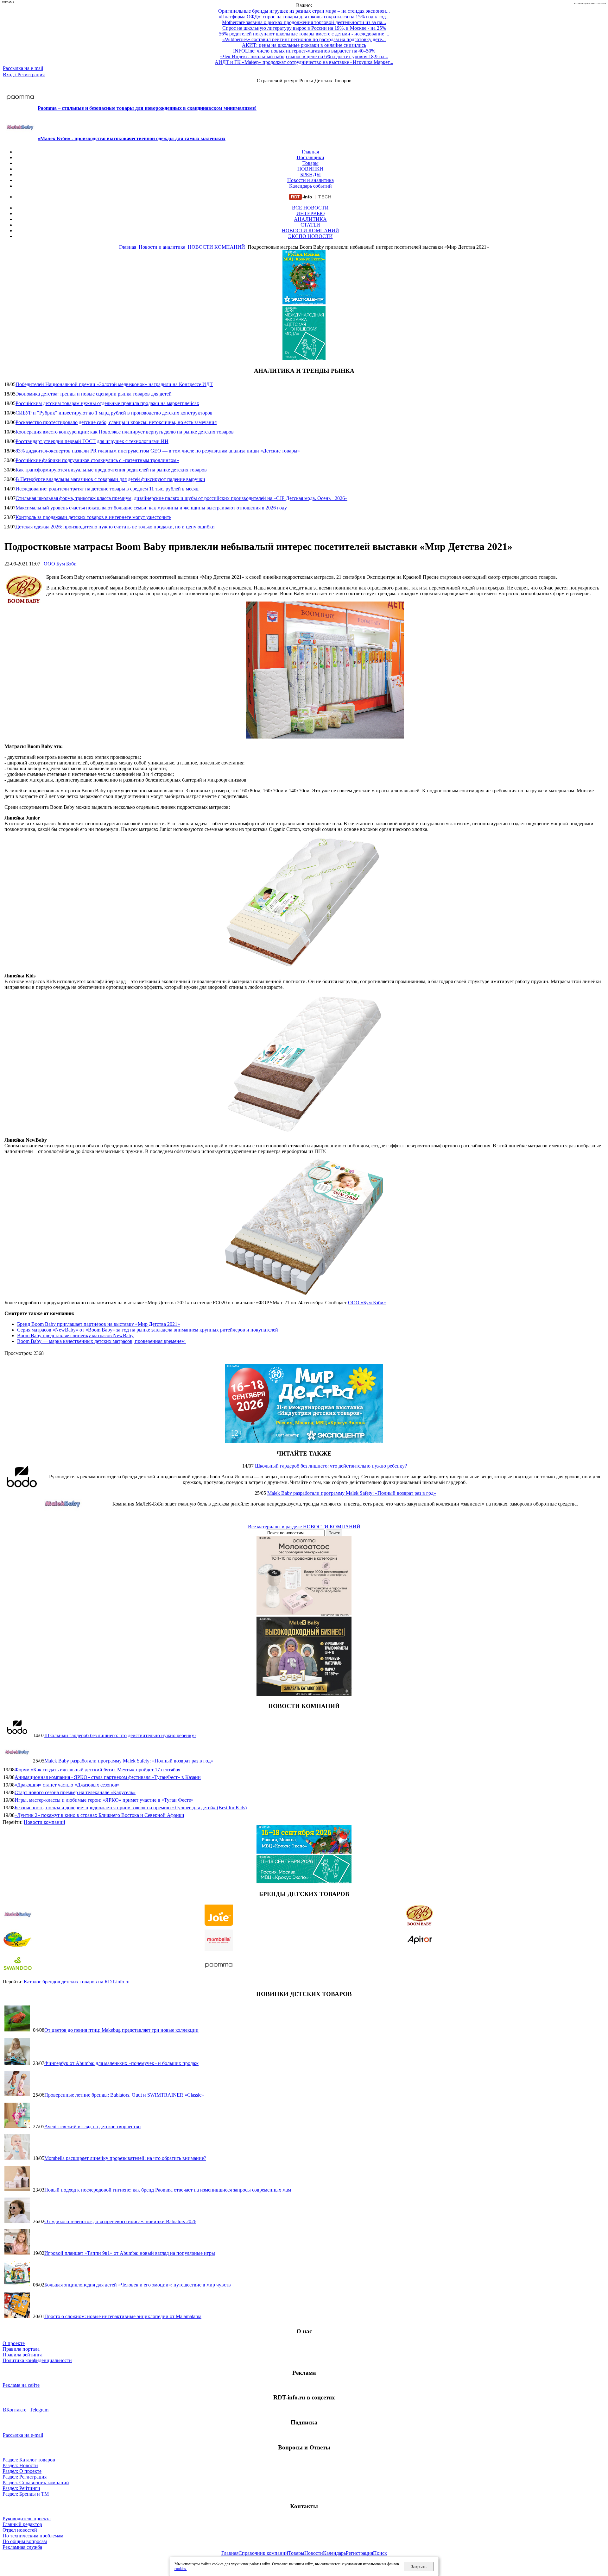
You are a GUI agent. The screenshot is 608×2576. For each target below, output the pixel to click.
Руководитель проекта (27, 2519)
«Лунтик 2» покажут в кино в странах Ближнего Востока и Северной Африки (99, 1815)
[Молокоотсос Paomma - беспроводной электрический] (304, 1614)
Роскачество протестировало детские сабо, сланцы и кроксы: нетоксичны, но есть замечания (116, 422)
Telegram (39, 2410)
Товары (310, 163)
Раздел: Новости (20, 2465)
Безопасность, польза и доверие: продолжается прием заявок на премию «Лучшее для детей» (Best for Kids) (131, 1808)
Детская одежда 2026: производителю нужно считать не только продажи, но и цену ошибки (115, 527)
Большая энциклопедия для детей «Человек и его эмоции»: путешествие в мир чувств (138, 2285)
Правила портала (21, 2349)
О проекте (14, 2343)
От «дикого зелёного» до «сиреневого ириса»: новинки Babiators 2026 (120, 2221)
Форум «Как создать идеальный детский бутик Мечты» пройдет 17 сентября (97, 1770)
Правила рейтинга (22, 2355)
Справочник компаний (263, 2553)
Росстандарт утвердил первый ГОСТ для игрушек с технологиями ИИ (92, 441)
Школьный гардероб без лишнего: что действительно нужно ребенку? (331, 1466)
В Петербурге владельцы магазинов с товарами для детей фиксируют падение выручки (110, 479)
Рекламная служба (22, 2547)
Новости (314, 2553)
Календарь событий (310, 186)
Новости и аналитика (310, 180)
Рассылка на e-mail (23, 68)
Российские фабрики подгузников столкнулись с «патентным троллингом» (97, 460)
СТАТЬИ (310, 225)
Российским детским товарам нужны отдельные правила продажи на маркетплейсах (107, 403)
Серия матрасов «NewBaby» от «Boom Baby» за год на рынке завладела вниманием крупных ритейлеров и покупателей (148, 1330)
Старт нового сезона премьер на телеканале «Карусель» (75, 1792)
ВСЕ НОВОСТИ (310, 208)
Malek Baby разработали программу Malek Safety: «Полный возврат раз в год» (352, 1493)
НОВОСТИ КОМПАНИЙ (310, 231)
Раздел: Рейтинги (21, 2488)
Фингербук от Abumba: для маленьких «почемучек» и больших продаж (121, 2063)
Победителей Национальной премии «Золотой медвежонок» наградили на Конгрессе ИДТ (114, 384)
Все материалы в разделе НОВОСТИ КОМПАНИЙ (304, 1527)
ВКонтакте (15, 2410)
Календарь (334, 2553)
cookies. (181, 2569)
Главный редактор (22, 2524)
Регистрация (359, 2553)
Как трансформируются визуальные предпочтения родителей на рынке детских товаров (111, 470)
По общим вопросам (25, 2541)
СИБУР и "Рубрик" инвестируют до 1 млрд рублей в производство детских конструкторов (114, 413)
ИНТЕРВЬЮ (310, 213)
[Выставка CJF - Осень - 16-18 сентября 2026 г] (304, 1882)
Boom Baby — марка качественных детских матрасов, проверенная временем (101, 1341)
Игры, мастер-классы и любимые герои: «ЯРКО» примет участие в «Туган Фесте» (104, 1800)
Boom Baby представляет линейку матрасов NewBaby (75, 1335)
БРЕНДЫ (310, 175)
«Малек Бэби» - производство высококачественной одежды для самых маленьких (132, 138)
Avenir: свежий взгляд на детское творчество (92, 2127)
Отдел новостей (20, 2530)
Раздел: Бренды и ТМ (26, 2494)
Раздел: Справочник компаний (36, 2482)
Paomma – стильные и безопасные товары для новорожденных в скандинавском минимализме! (147, 108)
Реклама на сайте (21, 2385)
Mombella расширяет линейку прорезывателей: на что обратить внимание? (125, 2158)
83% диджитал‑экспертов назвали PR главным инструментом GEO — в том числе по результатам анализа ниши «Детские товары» (158, 451)
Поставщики (310, 157)
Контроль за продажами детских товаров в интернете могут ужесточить (93, 517)
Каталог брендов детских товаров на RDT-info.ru (77, 1982)
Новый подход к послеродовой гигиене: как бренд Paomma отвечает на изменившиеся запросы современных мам (168, 2190)
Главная (310, 152)
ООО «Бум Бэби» (367, 1303)
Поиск (380, 2553)
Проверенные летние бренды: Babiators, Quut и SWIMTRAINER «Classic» (124, 2095)
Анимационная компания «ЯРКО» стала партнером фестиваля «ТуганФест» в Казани (108, 1777)
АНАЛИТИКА (310, 219)
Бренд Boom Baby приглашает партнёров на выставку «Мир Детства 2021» (98, 1324)
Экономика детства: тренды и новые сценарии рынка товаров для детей (94, 394)
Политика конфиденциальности (37, 2360)
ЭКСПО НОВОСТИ (310, 236)
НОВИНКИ (310, 169)
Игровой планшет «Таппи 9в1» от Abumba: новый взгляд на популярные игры (130, 2253)
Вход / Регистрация (24, 75)
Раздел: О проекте (22, 2471)
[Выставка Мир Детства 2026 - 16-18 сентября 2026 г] (304, 1441)
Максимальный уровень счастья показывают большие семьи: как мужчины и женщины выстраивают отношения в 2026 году (151, 508)
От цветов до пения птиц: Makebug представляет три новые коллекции (121, 2030)
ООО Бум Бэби (60, 564)
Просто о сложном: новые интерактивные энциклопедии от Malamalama (123, 2316)
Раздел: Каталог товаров (29, 2460)
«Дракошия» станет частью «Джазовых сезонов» (67, 1785)
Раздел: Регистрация (25, 2477)
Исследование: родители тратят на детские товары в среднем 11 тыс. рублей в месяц (107, 489)
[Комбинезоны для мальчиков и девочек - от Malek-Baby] (304, 1694)
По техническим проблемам (33, 2536)
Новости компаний (44, 1822)
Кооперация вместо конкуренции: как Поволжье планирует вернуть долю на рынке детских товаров (125, 432)
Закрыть (419, 2567)
